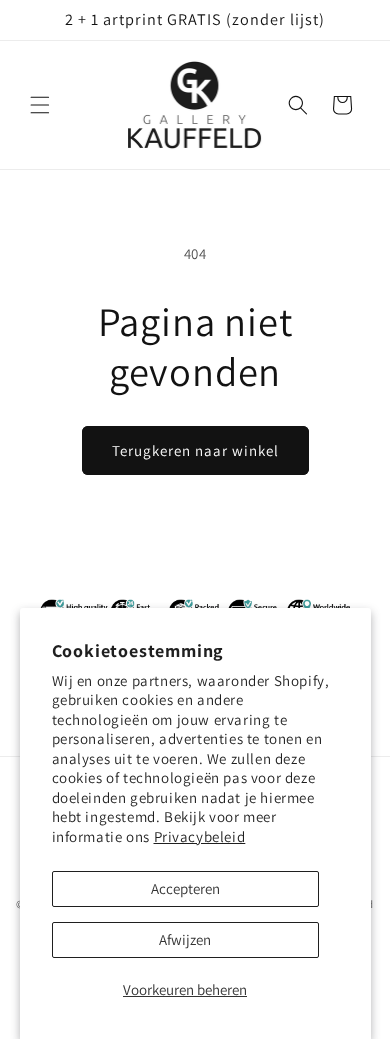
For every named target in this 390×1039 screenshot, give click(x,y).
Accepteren (185, 888)
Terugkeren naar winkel (195, 450)
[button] (40, 105)
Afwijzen (185, 939)
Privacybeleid (200, 836)
